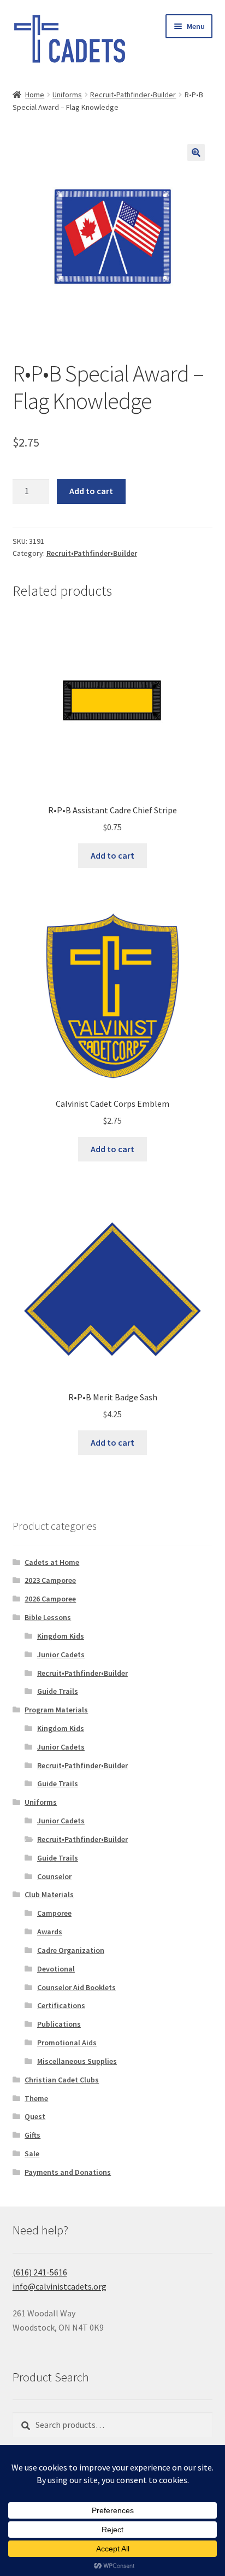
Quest (35, 2116)
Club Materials (49, 1894)
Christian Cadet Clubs (62, 2080)
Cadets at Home (52, 1562)
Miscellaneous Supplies (77, 2061)
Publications (59, 2024)
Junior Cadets (61, 1654)
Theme (36, 2098)
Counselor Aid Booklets (76, 1987)
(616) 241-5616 (40, 2272)
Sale (32, 2153)
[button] (196, 152)
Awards (50, 1932)
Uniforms (67, 95)
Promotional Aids (67, 2043)
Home (35, 95)
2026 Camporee (50, 1599)
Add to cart (91, 491)
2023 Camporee (50, 1580)
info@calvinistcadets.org (60, 2286)
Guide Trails (58, 1691)
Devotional (56, 1969)
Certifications (61, 2005)
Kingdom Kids (61, 1636)
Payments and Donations (68, 2172)
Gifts (32, 2135)
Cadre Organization (71, 1950)
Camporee (54, 1913)
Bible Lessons (48, 1617)
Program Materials (56, 1710)
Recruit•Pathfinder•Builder (133, 95)
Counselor (54, 1876)
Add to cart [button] (112, 855)
